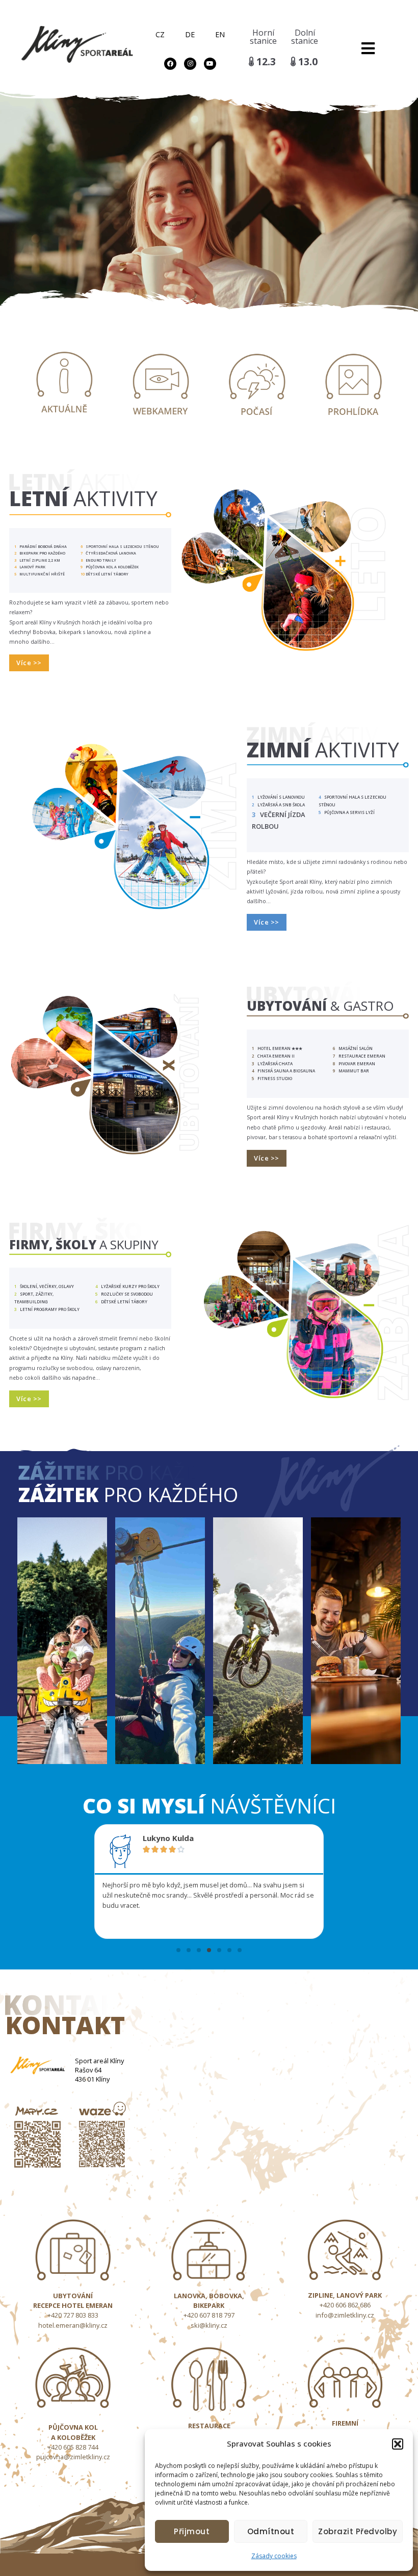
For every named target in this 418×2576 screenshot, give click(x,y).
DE (190, 34)
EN (220, 34)
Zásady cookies (274, 2556)
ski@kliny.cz (209, 2325)
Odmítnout (271, 2531)
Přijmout (192, 2531)
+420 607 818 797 (209, 2315)
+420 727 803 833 (73, 2315)
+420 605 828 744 (73, 2447)
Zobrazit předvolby (358, 2531)
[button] (398, 2444)
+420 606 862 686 (345, 2305)
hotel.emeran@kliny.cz (73, 2325)
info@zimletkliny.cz (345, 2315)
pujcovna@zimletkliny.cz (73, 2457)
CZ (160, 34)
